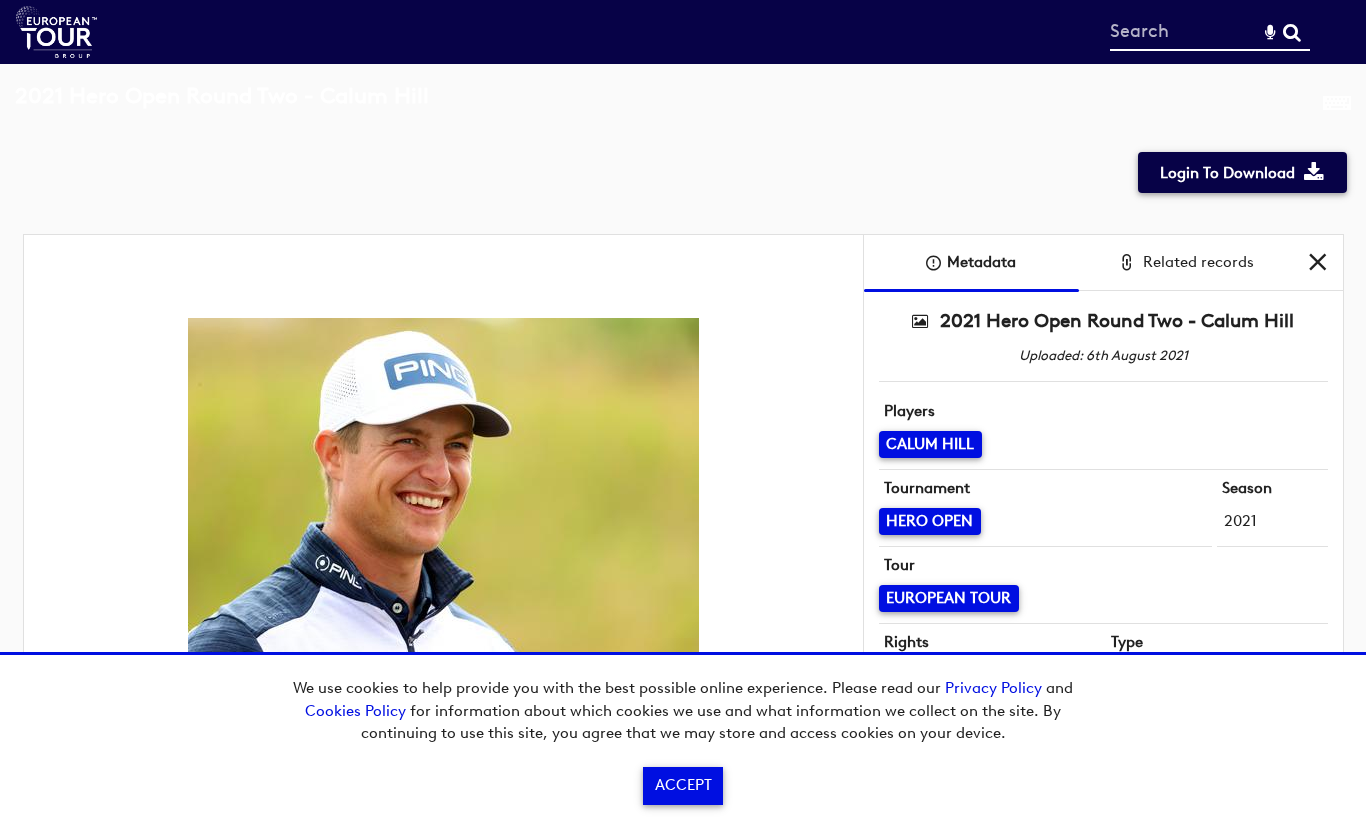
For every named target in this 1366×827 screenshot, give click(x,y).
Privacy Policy (993, 688)
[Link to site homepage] (56, 52)
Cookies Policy (355, 711)
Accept (683, 785)
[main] (683, 415)
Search (1291, 32)
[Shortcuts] (1337, 107)
